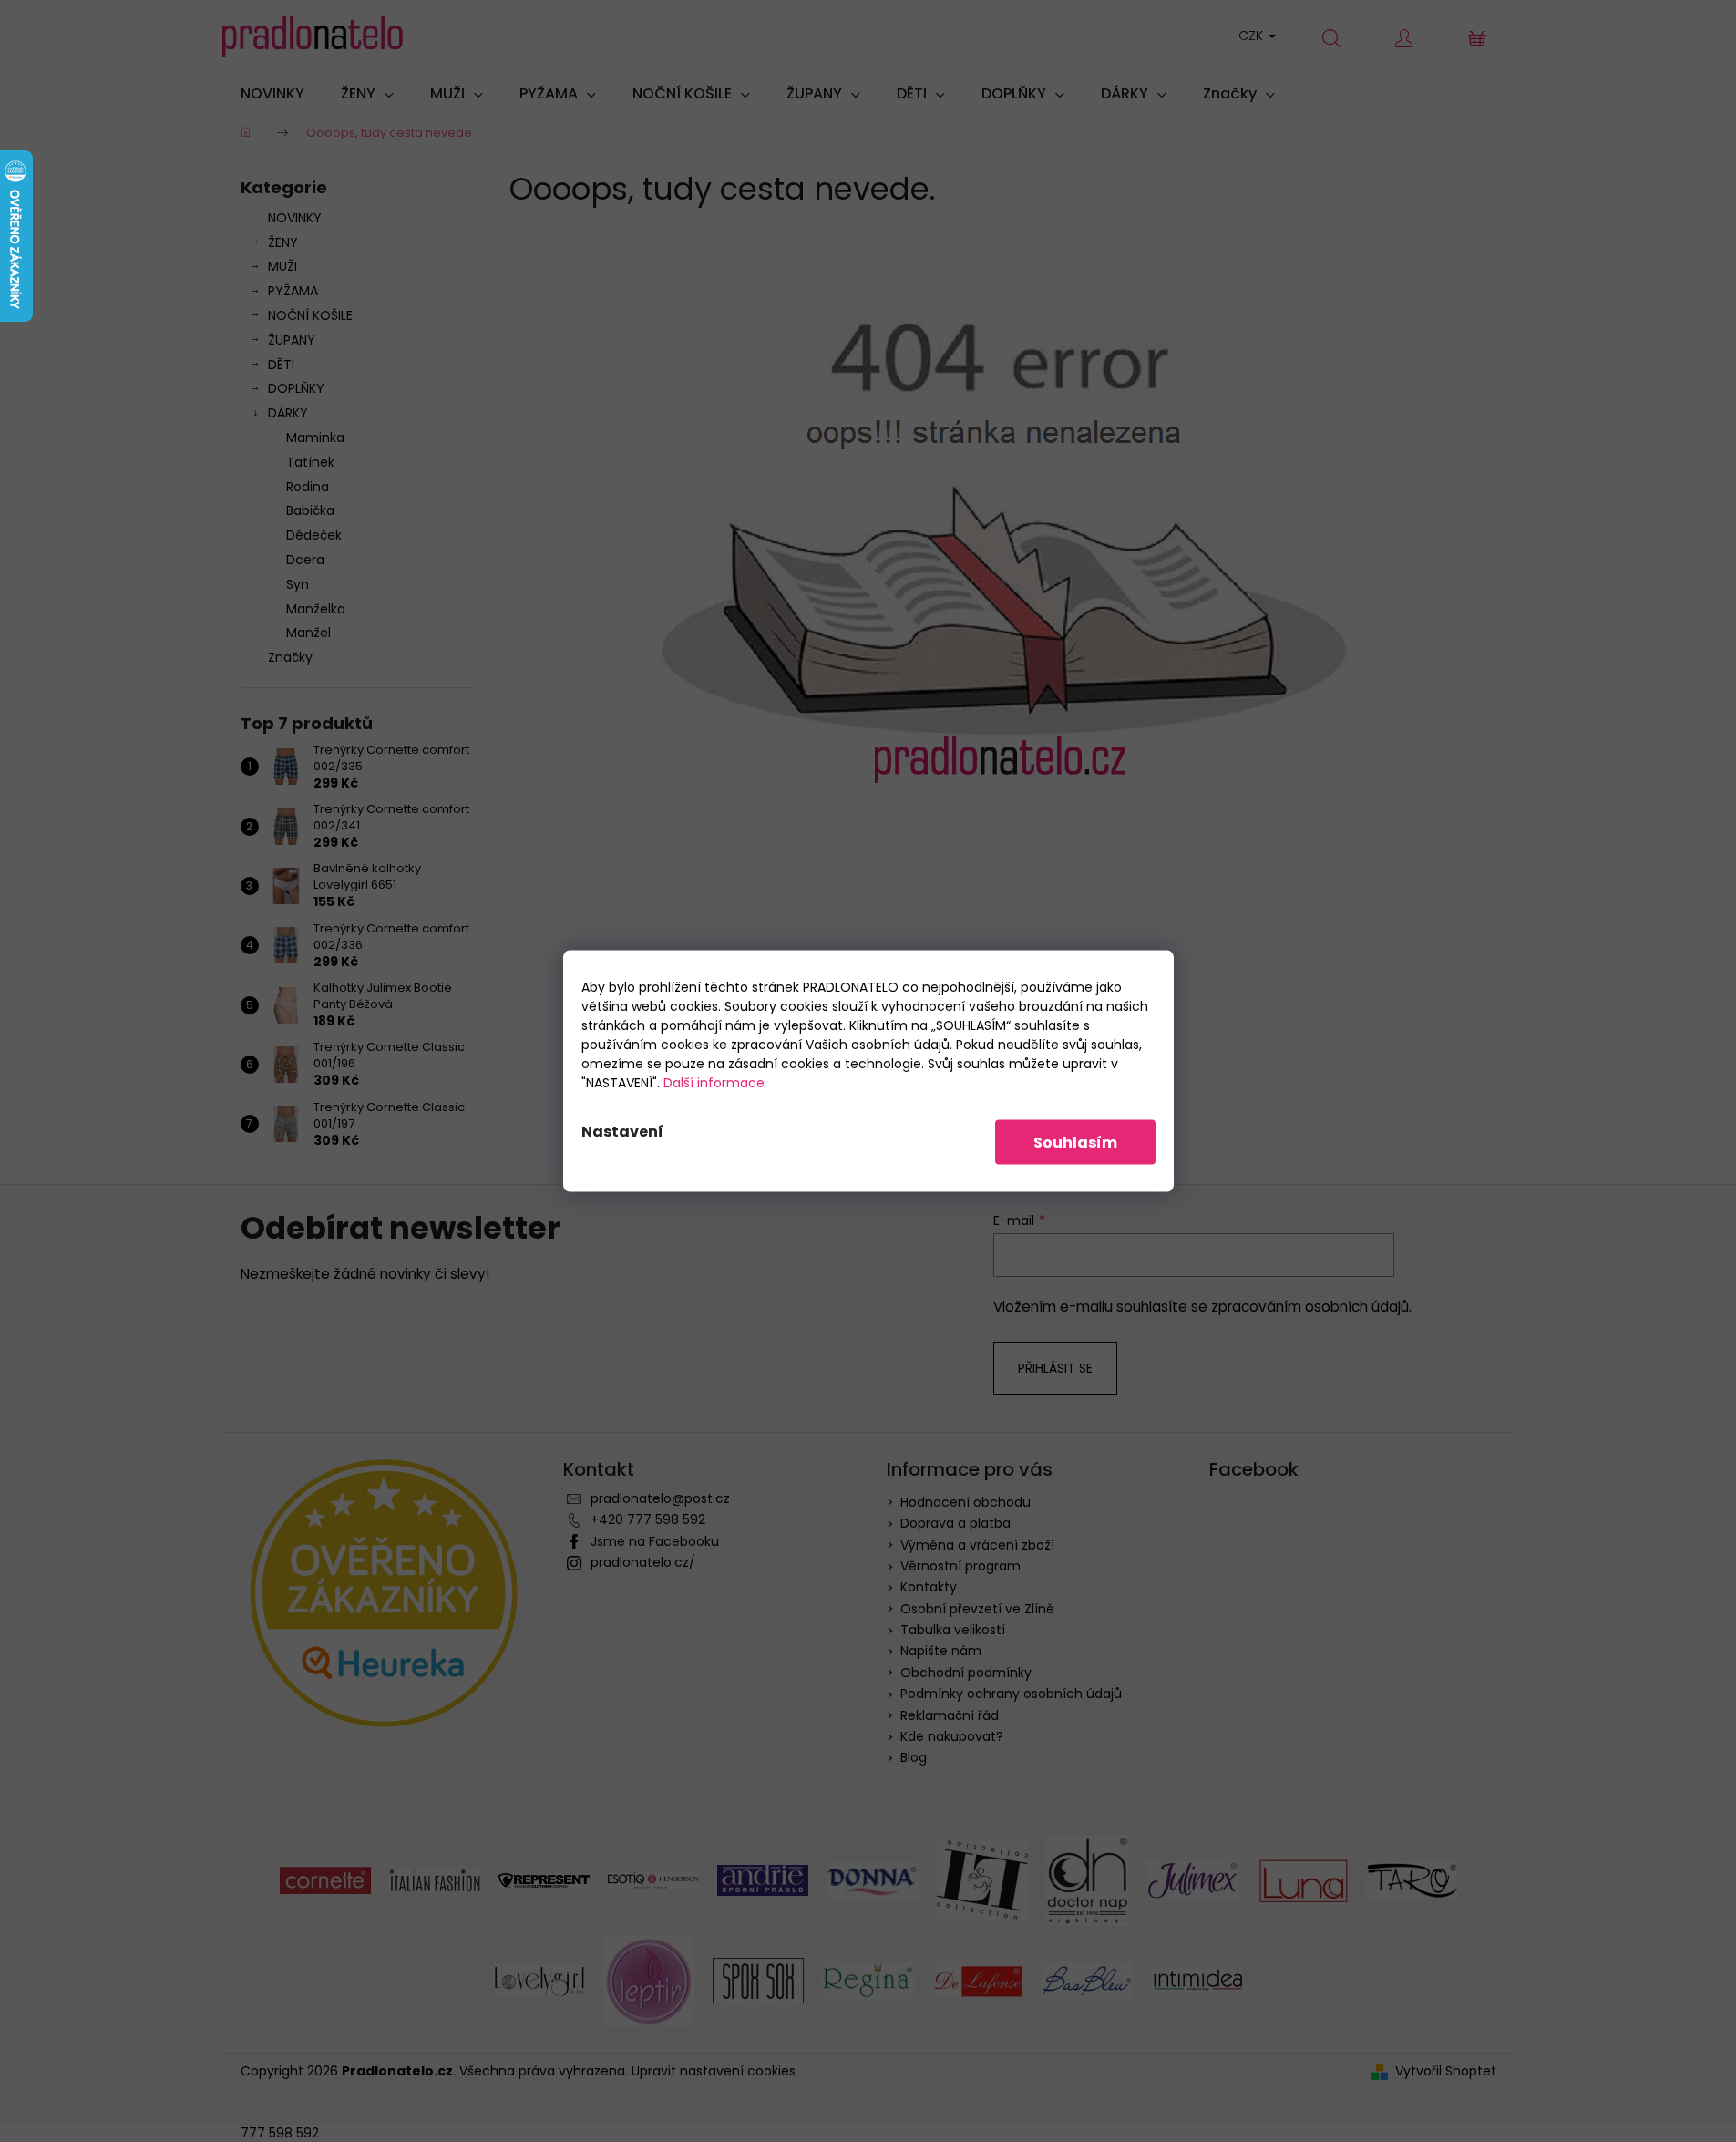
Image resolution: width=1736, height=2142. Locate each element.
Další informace (714, 1083)
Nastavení (622, 1132)
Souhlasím (1075, 1143)
